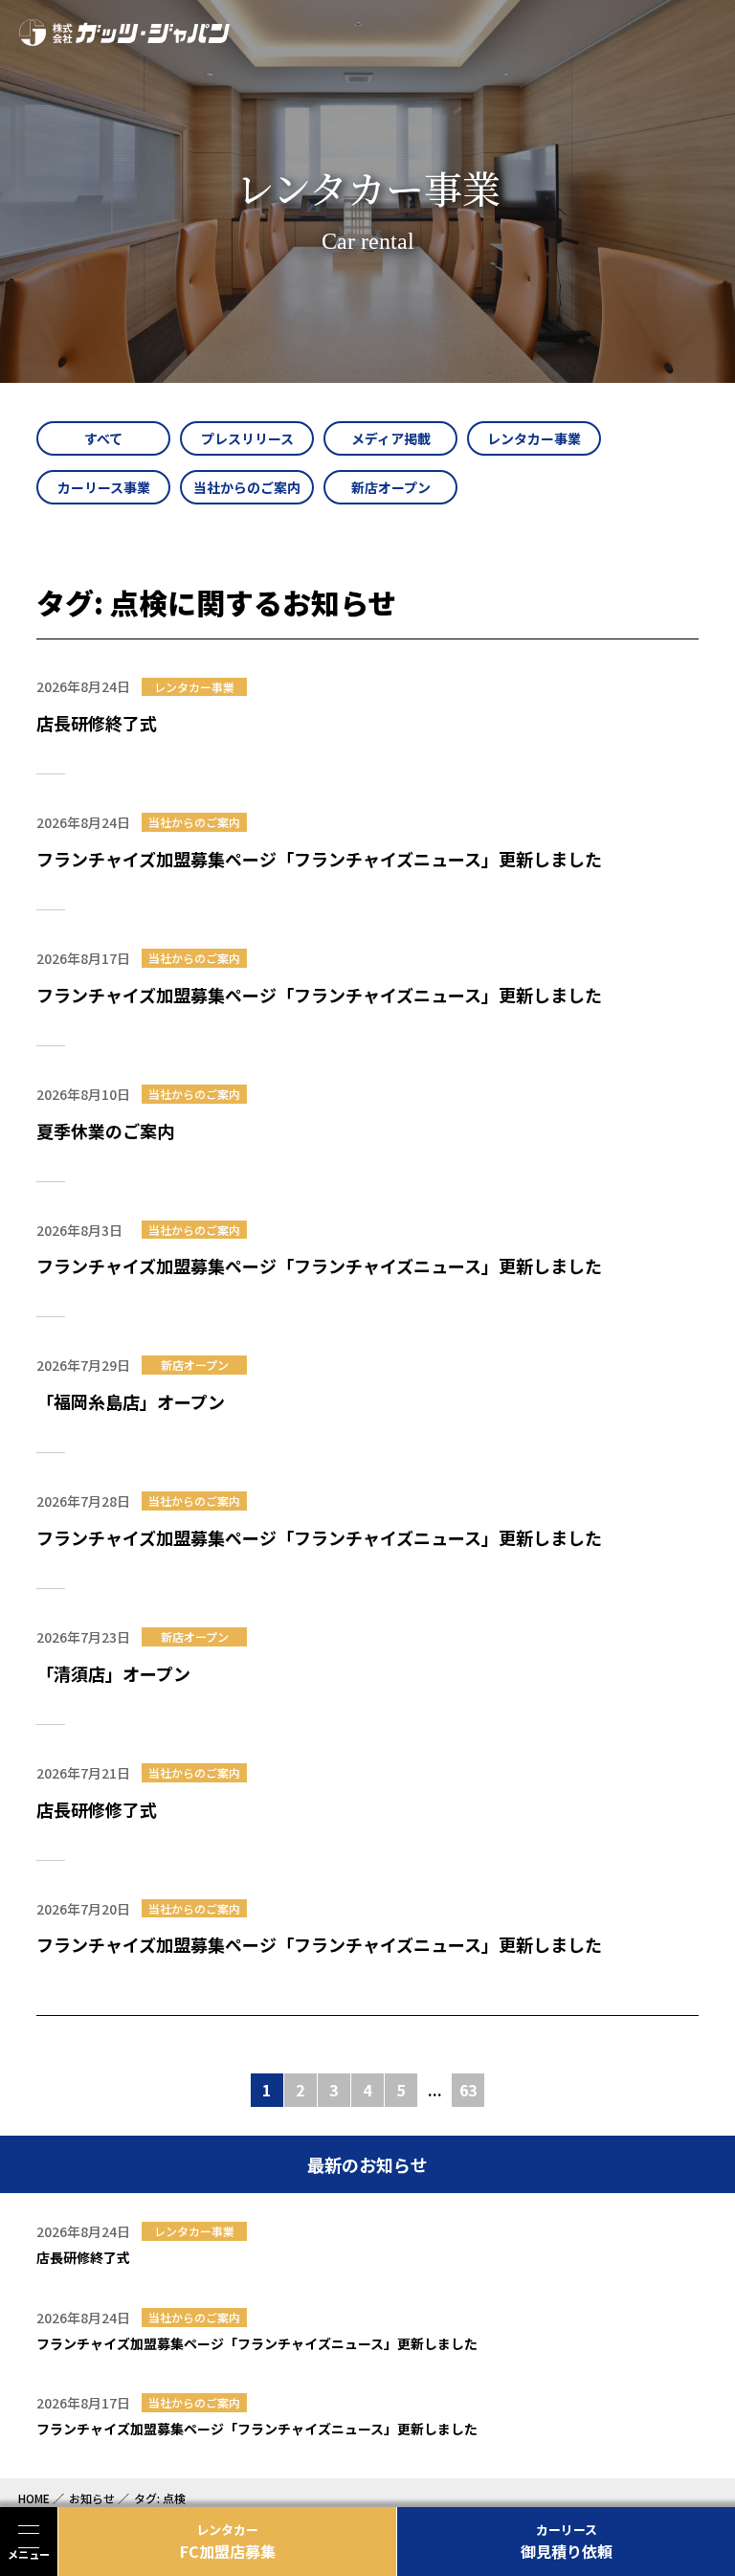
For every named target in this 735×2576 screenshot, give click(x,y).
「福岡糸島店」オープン (131, 1401)
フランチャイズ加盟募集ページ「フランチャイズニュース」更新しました (319, 859)
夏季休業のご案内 (105, 1131)
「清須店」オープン (113, 1673)
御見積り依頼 (567, 2542)
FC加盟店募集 (228, 2542)
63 (468, 2090)
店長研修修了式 (97, 1809)
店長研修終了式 (97, 723)
